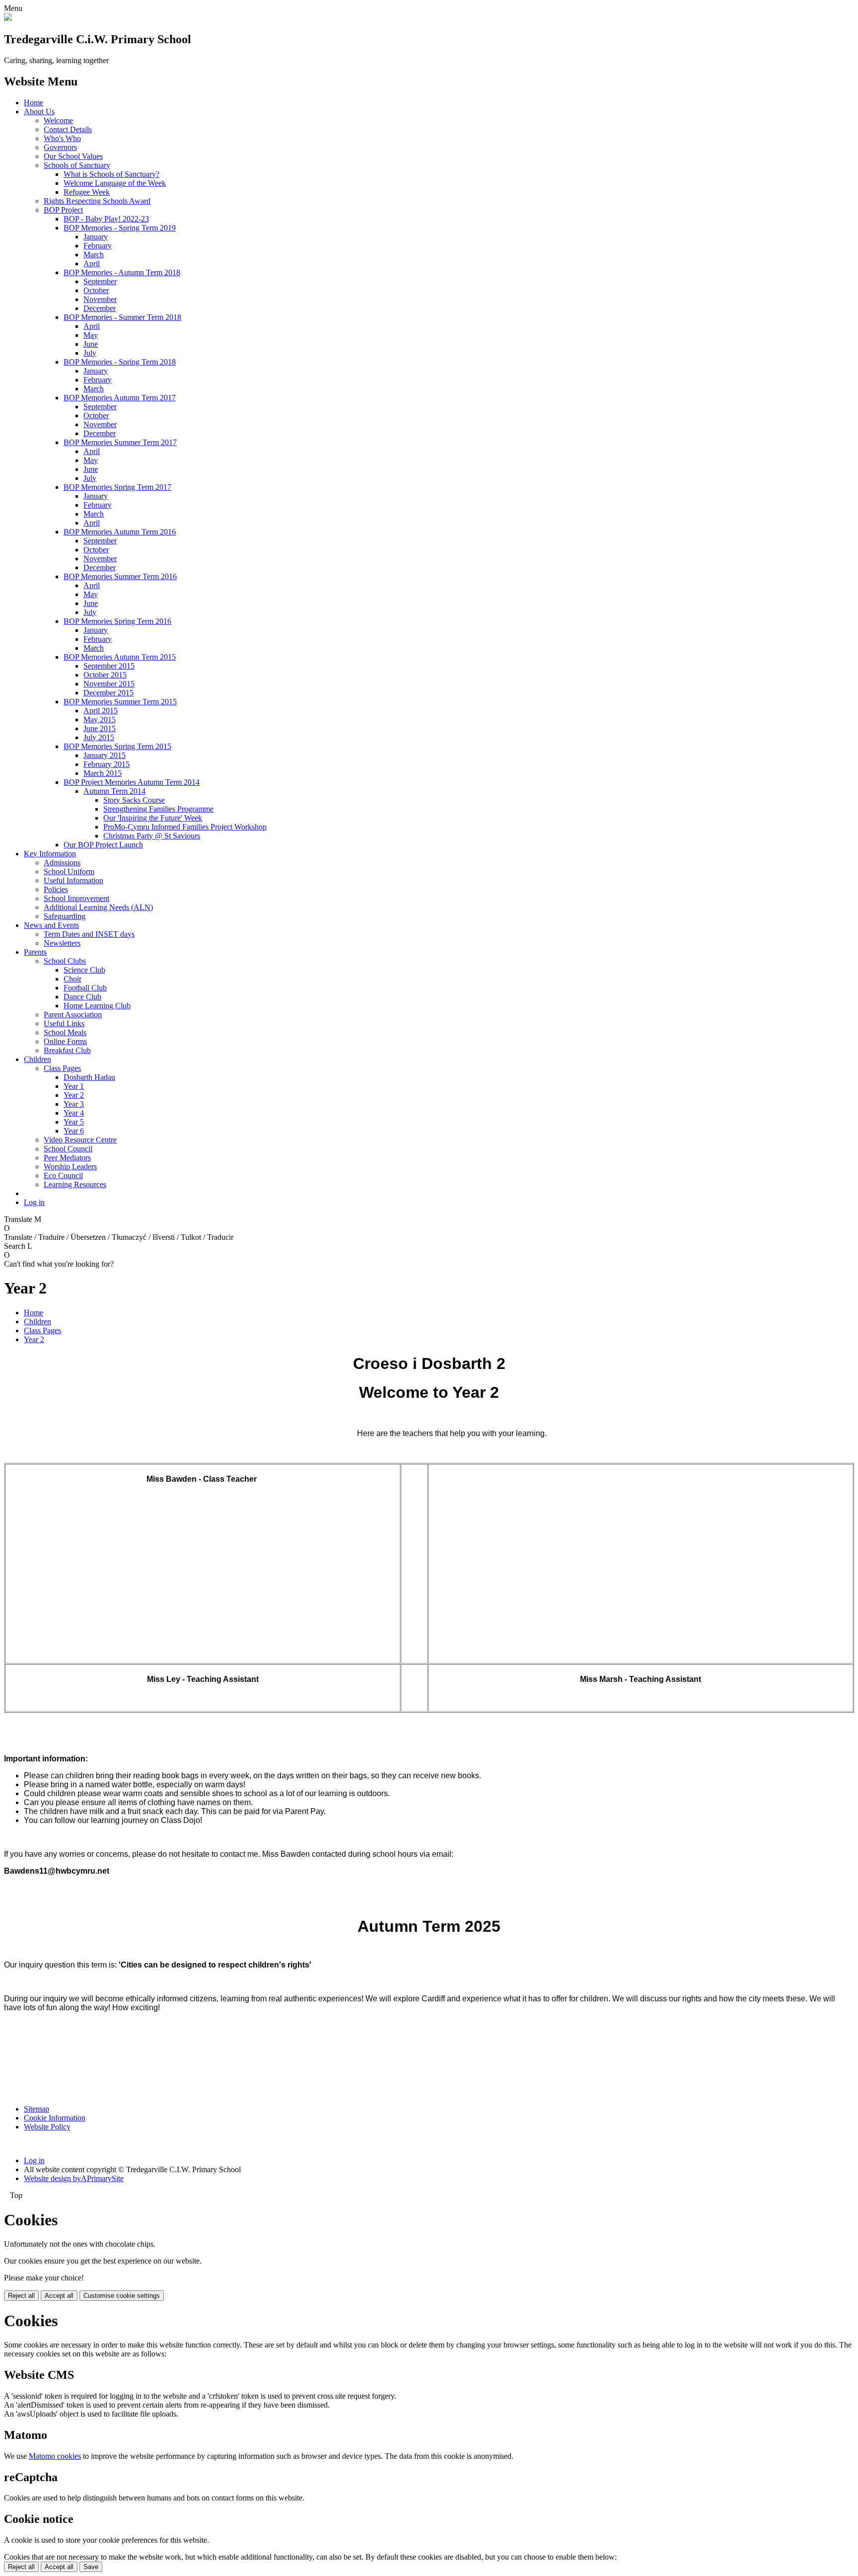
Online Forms (65, 1041)
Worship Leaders (70, 1167)
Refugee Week (87, 192)
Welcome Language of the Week (115, 183)
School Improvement (76, 898)
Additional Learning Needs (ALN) (98, 907)
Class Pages (62, 1068)
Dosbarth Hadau (89, 1077)
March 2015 (103, 773)
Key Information (50, 854)
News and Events (51, 925)
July (90, 353)
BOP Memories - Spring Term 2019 (120, 228)
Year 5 (74, 1122)
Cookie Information (55, 2118)
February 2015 (107, 764)
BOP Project (63, 210)
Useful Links (64, 1023)
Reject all (21, 2296)
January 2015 (105, 755)
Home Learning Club (97, 1006)
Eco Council (63, 1175)
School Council (68, 1149)
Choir (72, 979)
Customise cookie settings (122, 2296)
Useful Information (73, 880)
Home (34, 103)
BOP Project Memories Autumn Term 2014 (132, 782)
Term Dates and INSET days (89, 934)
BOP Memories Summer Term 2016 (120, 576)
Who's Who (62, 138)
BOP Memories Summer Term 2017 (120, 442)
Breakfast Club (67, 1050)
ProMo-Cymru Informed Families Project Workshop (185, 827)
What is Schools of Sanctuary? (111, 174)
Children (37, 1059)
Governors (60, 147)
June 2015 (100, 728)
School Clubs (65, 961)
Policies (56, 889)
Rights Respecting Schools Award (97, 201)
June (91, 344)
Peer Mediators (67, 1158)
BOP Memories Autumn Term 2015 (120, 657)
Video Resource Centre (80, 1140)
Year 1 (74, 1086)
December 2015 (108, 693)
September (100, 281)
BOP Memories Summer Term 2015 (120, 702)
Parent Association (73, 1015)
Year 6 (74, 1131)
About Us (39, 112)
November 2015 (109, 684)
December (100, 308)
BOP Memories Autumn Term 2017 (120, 398)
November (100, 299)
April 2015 (101, 711)
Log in (34, 1202)
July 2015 (99, 737)
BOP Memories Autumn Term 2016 (120, 532)
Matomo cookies (55, 2456)
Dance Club (82, 997)
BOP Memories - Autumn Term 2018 (122, 272)
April (92, 264)
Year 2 (74, 1095)
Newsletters (62, 943)
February (98, 246)
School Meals (65, 1032)
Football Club (85, 988)
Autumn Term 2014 (114, 791)
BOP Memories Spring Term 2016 (117, 621)
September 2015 (109, 666)
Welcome (58, 120)
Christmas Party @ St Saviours (152, 836)
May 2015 (100, 720)
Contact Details (68, 129)
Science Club (84, 970)
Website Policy (47, 2127)
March (94, 255)
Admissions (62, 863)
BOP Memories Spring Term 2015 (117, 746)
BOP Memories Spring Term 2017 (117, 487)
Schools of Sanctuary (77, 165)
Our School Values (73, 156)
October (96, 290)
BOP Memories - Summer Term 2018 (122, 317)
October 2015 (105, 675)
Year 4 (74, 1113)
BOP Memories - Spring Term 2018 (120, 362)
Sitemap (36, 2109)
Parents (35, 952)
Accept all (59, 2296)
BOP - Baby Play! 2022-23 (106, 219)
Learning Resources (75, 1184)
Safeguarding (65, 916)
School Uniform (69, 871)
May (91, 335)
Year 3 (74, 1104)
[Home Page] (8, 18)
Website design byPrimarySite (74, 2178)
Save (91, 2567)
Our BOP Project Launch (103, 845)
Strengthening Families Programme (158, 809)
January (96, 237)
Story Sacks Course (134, 800)
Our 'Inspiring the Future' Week (153, 818)
